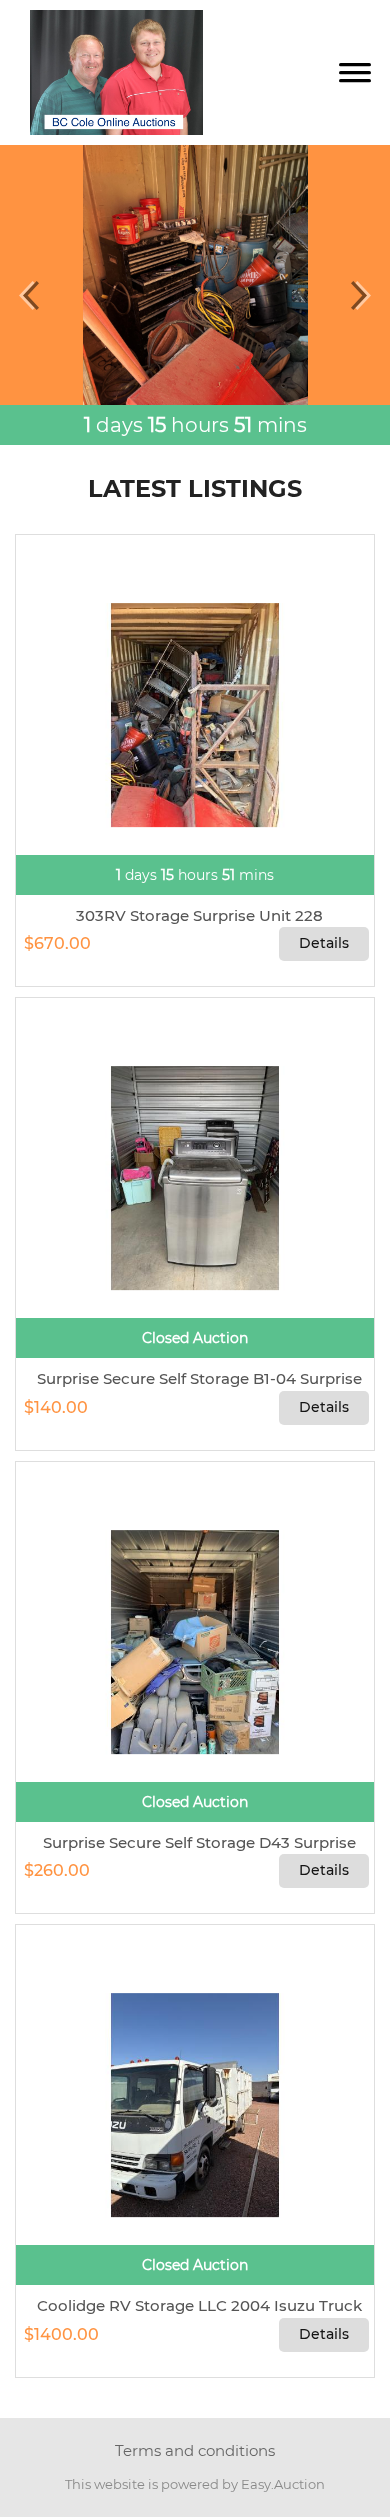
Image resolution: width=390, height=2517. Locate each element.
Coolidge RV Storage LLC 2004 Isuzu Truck (195, 2305)
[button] (29, 295)
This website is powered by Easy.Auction (195, 2484)
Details (324, 943)
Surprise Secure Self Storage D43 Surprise (195, 1842)
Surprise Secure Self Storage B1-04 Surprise (195, 1378)
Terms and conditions (195, 2450)
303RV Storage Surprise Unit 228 (195, 915)
